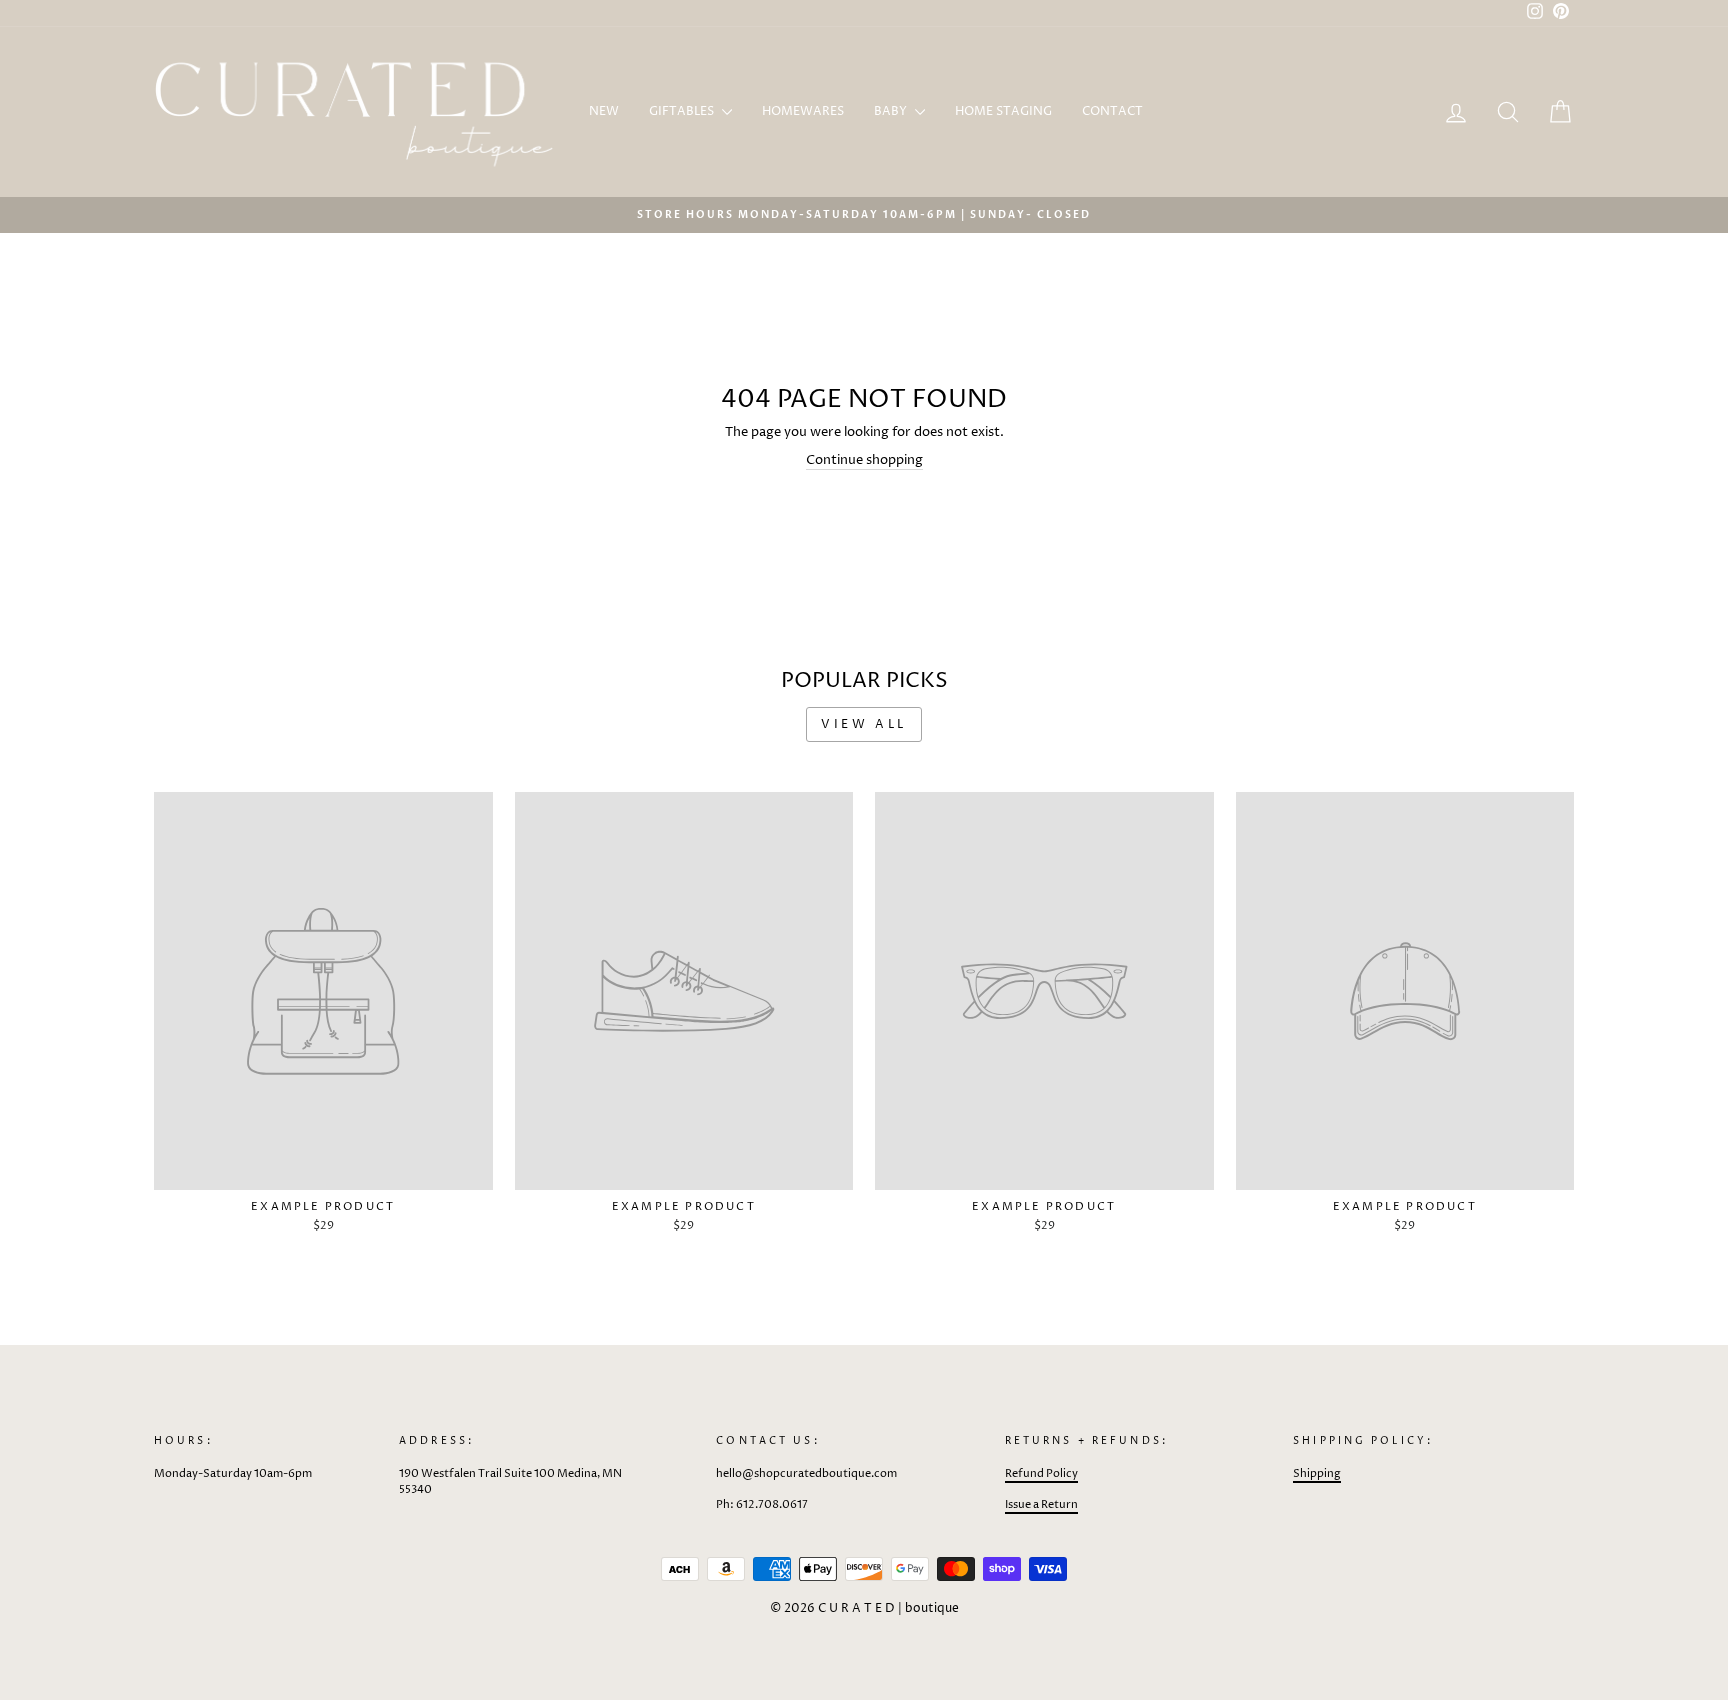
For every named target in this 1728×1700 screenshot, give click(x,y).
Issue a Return (1041, 1504)
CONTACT (1112, 111)
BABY (892, 111)
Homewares (803, 111)
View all (864, 724)
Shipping (1317, 1473)
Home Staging (1003, 111)
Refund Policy (1041, 1473)
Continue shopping (864, 460)
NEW (604, 111)
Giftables (683, 111)
